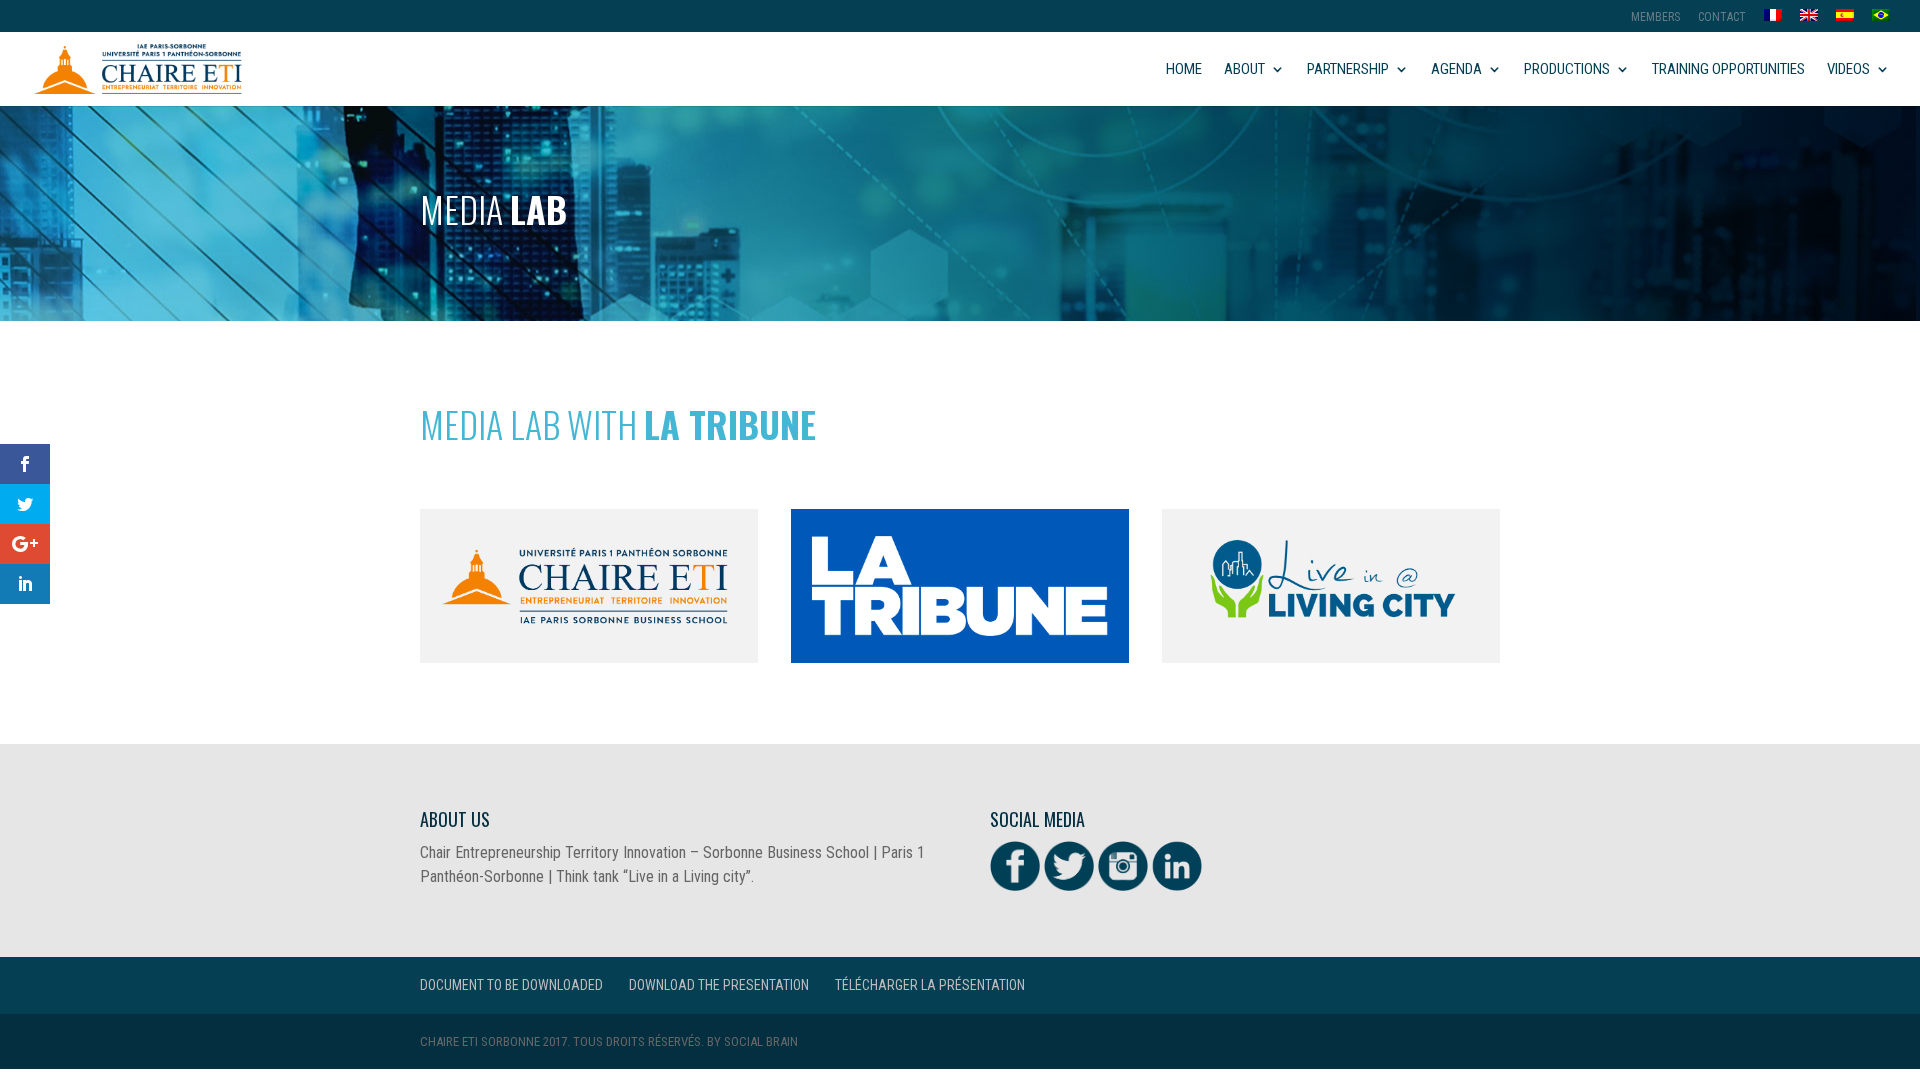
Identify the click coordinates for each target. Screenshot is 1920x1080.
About (1244, 70)
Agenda (1456, 70)
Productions (1567, 70)
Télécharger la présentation (930, 985)
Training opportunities (1728, 70)
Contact (1722, 17)
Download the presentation (719, 985)
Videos (1848, 70)
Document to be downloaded (511, 985)
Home (1184, 70)
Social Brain (761, 1041)
